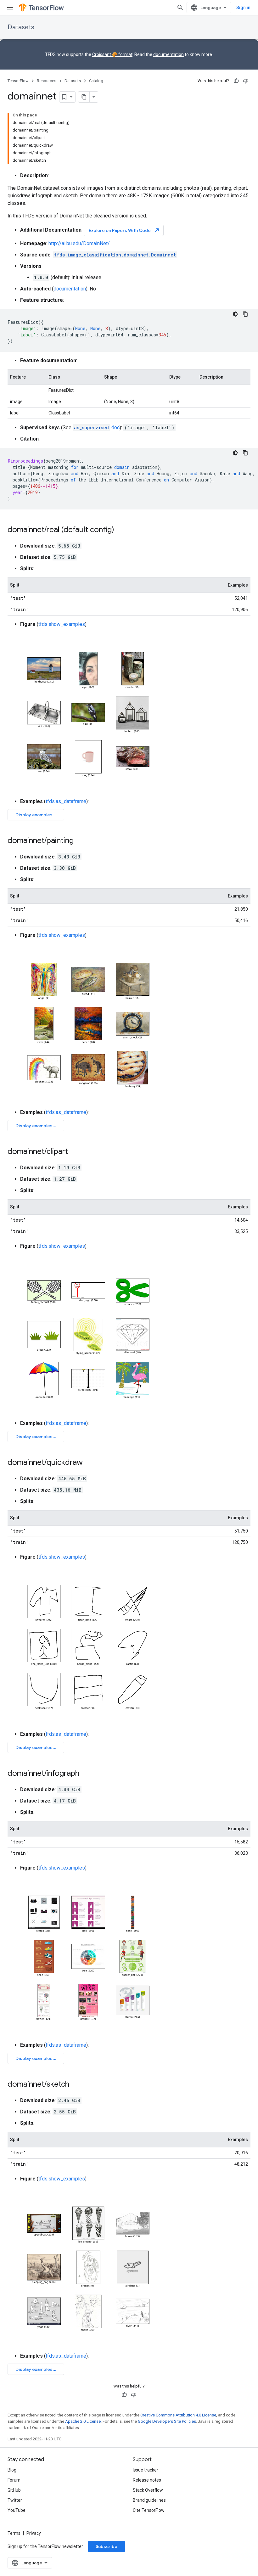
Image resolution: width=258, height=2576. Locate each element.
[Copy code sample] (245, 314)
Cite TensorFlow (149, 2510)
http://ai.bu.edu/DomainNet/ (79, 243)
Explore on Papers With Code (124, 230)
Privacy (34, 2533)
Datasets (21, 27)
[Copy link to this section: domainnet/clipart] (74, 1152)
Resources (47, 81)
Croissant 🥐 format (112, 54)
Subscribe (107, 2546)
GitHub (14, 2490)
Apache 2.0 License (83, 2421)
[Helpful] (236, 81)
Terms (14, 2533)
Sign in (243, 8)
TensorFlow (18, 81)
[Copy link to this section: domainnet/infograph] (86, 1774)
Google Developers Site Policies (167, 2421)
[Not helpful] (246, 81)
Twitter (15, 2500)
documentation (168, 54)
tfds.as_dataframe (66, 801)
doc (97, 427)
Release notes (147, 2480)
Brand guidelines (149, 2500)
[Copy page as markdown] (84, 97)
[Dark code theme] (235, 314)
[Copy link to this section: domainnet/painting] (80, 841)
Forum (14, 2480)
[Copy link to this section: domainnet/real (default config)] (121, 530)
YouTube (17, 2510)
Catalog (96, 81)
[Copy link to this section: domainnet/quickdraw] (89, 1463)
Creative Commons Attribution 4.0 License (178, 2415)
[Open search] (180, 8)
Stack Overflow (148, 2490)
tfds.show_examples (62, 624)
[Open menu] (10, 8)
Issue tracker (146, 2470)
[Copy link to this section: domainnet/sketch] (76, 2085)
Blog (12, 2470)
